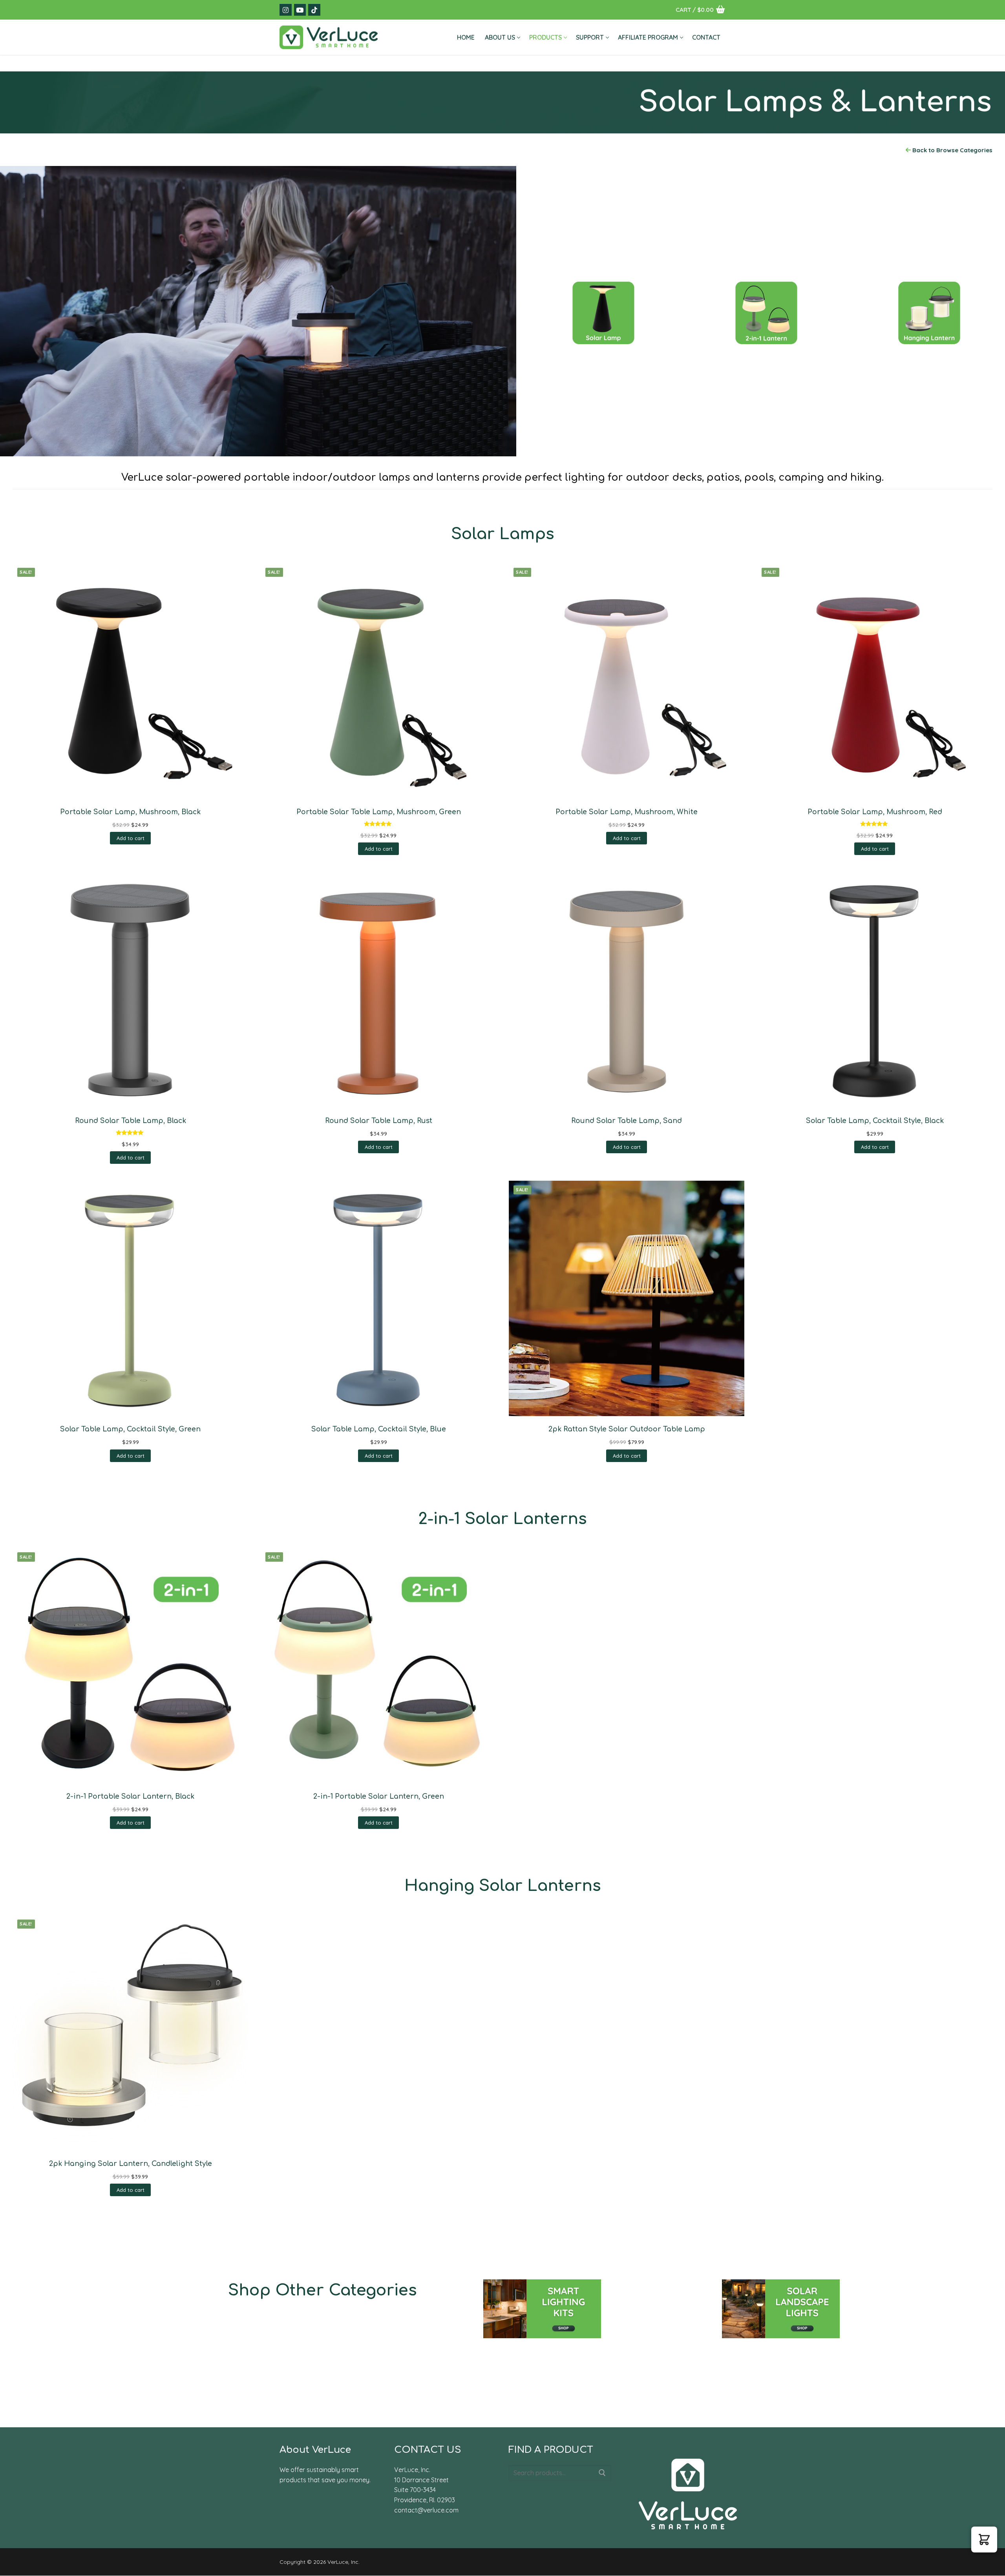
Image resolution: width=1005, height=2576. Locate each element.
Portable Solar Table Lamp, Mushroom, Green (379, 812)
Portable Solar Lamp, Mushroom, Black (130, 812)
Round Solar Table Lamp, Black (131, 1121)
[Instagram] (286, 10)
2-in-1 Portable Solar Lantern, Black (130, 1796)
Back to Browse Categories (952, 150)
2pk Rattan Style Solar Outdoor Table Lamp (627, 1429)
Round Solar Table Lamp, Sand (627, 1121)
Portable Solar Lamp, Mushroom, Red (875, 812)
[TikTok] (314, 10)
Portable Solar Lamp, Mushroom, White (627, 812)
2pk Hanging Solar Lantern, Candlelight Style (131, 2164)
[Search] (602, 2473)
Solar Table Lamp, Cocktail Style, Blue (379, 1429)
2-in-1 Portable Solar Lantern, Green (379, 1796)
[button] (130, 838)
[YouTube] (300, 10)
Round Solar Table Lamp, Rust (379, 1121)
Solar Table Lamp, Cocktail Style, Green (130, 1429)
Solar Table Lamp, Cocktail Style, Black (875, 1121)
